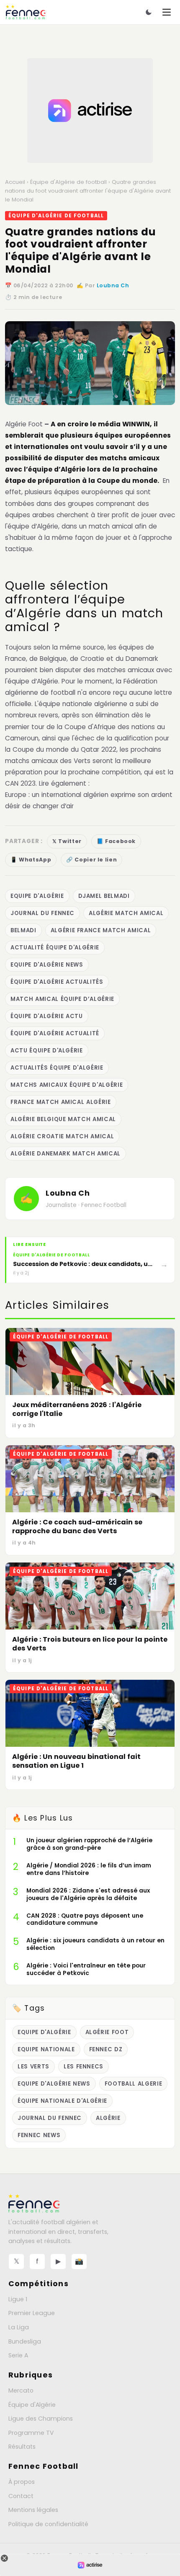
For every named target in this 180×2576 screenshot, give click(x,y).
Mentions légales (33, 2510)
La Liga (19, 2327)
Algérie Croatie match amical (62, 1136)
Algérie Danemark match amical (66, 1154)
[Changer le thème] (149, 12)
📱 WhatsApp (31, 860)
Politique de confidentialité (48, 2524)
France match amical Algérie (61, 1102)
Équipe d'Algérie (32, 2405)
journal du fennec (42, 913)
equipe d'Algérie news (47, 965)
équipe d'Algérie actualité (55, 1033)
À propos (22, 2482)
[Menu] (167, 12)
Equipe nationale (46, 2049)
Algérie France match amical (101, 930)
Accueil (15, 182)
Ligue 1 (18, 2299)
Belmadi (23, 930)
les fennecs (84, 2067)
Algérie (108, 2118)
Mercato (21, 2390)
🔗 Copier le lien (91, 860)
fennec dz (106, 2049)
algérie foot (107, 2032)
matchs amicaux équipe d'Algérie (67, 1085)
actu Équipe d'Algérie (47, 1051)
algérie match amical (126, 913)
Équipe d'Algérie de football (68, 182)
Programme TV (31, 2433)
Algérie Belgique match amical (63, 1119)
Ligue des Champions (41, 2419)
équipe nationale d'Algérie (62, 2101)
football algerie (134, 2084)
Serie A (18, 2355)
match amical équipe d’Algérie (62, 999)
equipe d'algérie (37, 896)
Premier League (32, 2313)
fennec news (39, 2135)
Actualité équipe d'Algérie (55, 948)
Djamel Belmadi (104, 896)
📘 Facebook (116, 841)
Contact (21, 2496)
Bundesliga (25, 2341)
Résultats (22, 2447)
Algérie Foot (24, 424)
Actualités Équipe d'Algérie (57, 1068)
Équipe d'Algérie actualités (57, 982)
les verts (33, 2067)
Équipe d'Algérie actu (47, 1016)
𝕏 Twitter (67, 841)
